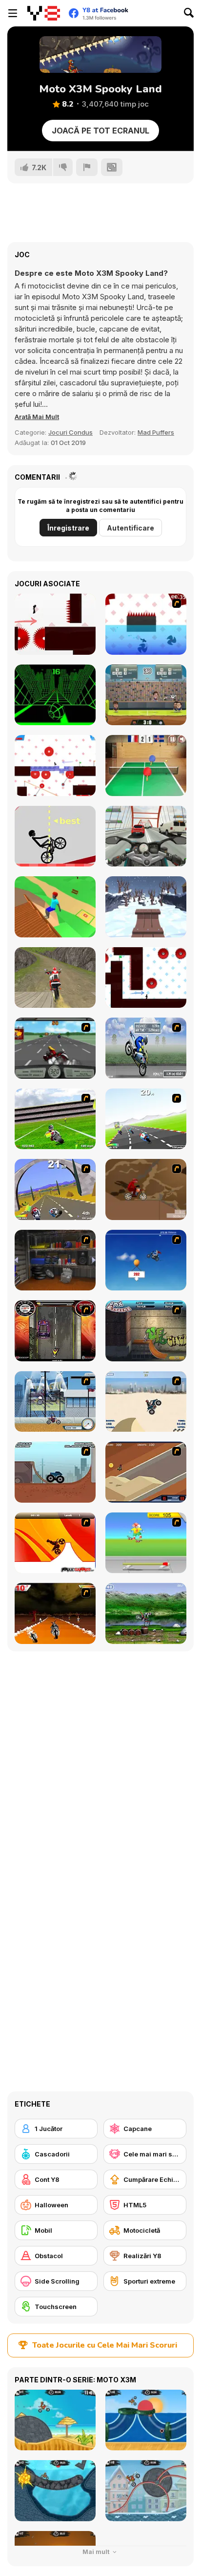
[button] (37, 417)
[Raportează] (87, 167)
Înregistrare (68, 528)
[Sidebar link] (13, 13)
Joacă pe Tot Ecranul (100, 131)
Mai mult (97, 2552)
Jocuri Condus (70, 432)
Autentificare (131, 528)
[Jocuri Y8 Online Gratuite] (44, 13)
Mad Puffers (156, 432)
